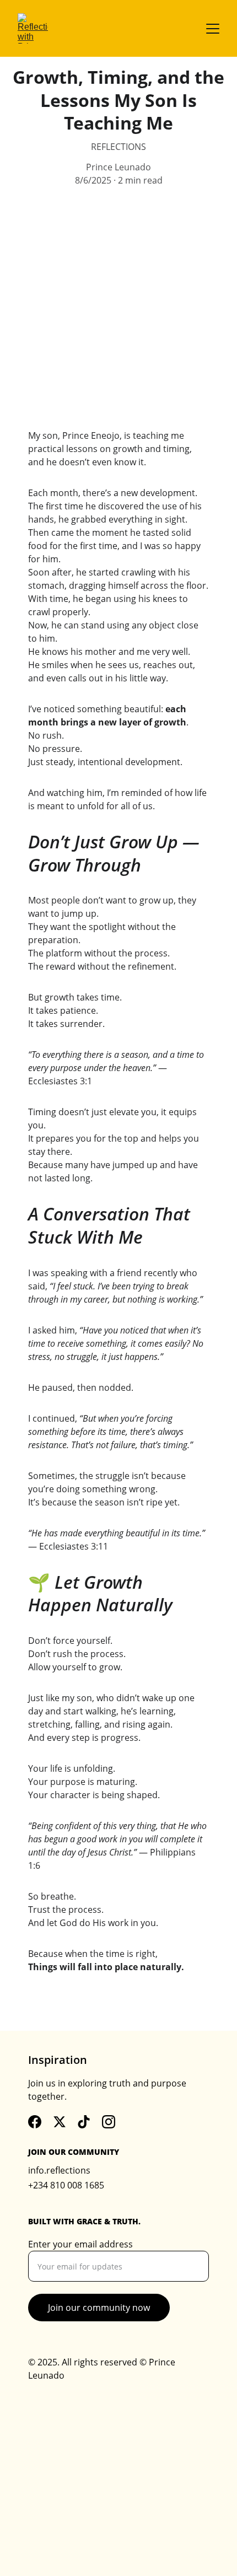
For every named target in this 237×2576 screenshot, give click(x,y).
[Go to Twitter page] (60, 2122)
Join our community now (99, 2308)
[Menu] (213, 29)
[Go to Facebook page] (35, 2122)
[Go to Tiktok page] (84, 2122)
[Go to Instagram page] (109, 2122)
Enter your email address (80, 2244)
